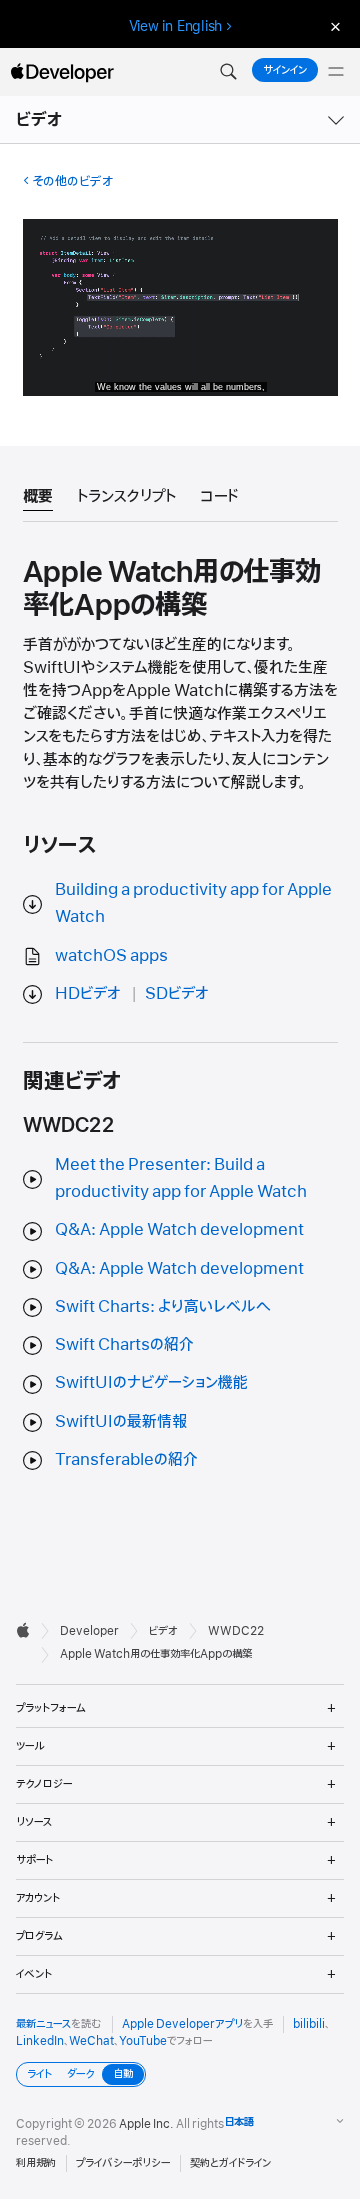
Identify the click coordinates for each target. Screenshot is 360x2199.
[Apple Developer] (62, 72)
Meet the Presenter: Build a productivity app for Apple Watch (181, 1178)
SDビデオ (177, 994)
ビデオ (40, 120)
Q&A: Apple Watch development (179, 1230)
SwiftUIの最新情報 (121, 1422)
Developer (89, 1631)
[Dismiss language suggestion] (333, 26)
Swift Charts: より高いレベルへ (163, 1307)
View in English (176, 26)
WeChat (91, 2041)
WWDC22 (236, 1631)
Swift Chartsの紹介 (124, 1345)
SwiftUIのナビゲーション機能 (151, 1383)
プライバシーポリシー (123, 2163)
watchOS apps (111, 956)
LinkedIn (40, 2041)
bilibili (309, 2024)
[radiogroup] (81, 2074)
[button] (228, 72)
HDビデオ (88, 994)
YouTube (143, 2041)
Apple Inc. (146, 2124)
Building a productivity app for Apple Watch (193, 903)
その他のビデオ (72, 181)
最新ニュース (43, 2024)
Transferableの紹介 (126, 1460)
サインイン (285, 70)
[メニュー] (336, 72)
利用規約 (36, 2163)
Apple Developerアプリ (182, 2024)
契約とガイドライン (230, 2163)
